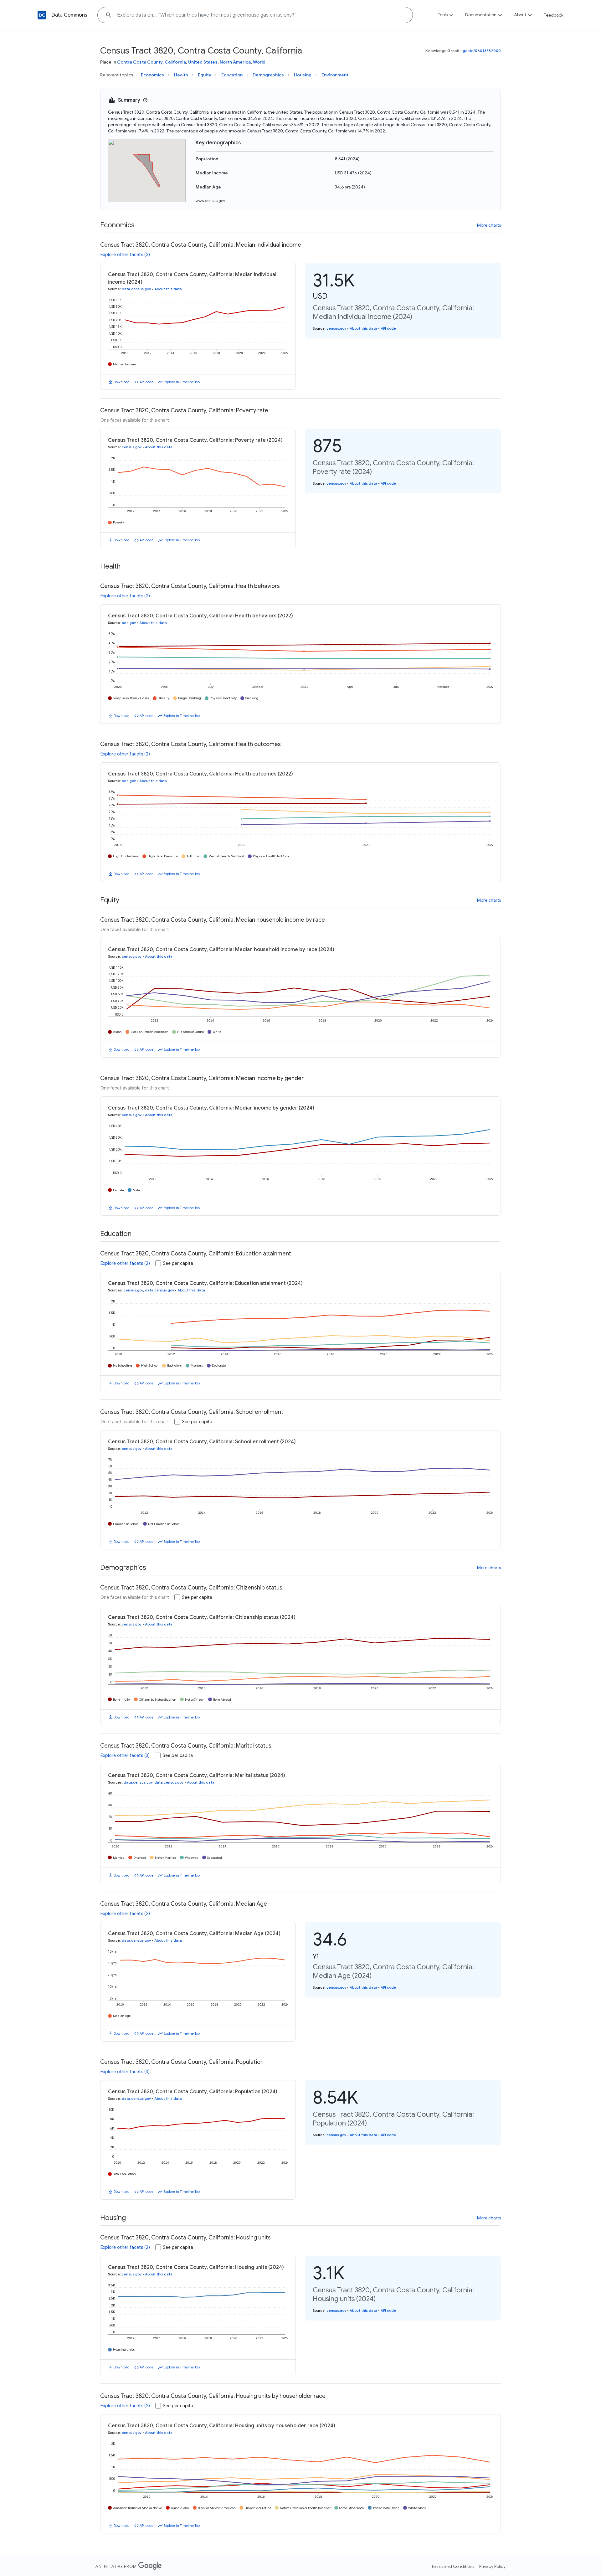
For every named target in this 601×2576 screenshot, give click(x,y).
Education (232, 75)
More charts (489, 225)
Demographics (268, 75)
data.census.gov (136, 289)
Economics (152, 75)
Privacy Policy (492, 2566)
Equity (205, 75)
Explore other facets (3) (125, 1755)
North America (235, 62)
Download (122, 382)
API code (146, 382)
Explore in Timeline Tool (182, 382)
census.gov (336, 328)
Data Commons (69, 15)
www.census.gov (210, 201)
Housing (303, 75)
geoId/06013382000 (482, 51)
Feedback (554, 15)
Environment (335, 75)
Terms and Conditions (453, 2566)
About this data (168, 289)
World (259, 62)
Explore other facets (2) (125, 255)
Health (181, 75)
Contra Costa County (140, 62)
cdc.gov (129, 623)
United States (203, 62)
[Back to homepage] (42, 15)
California (175, 62)
